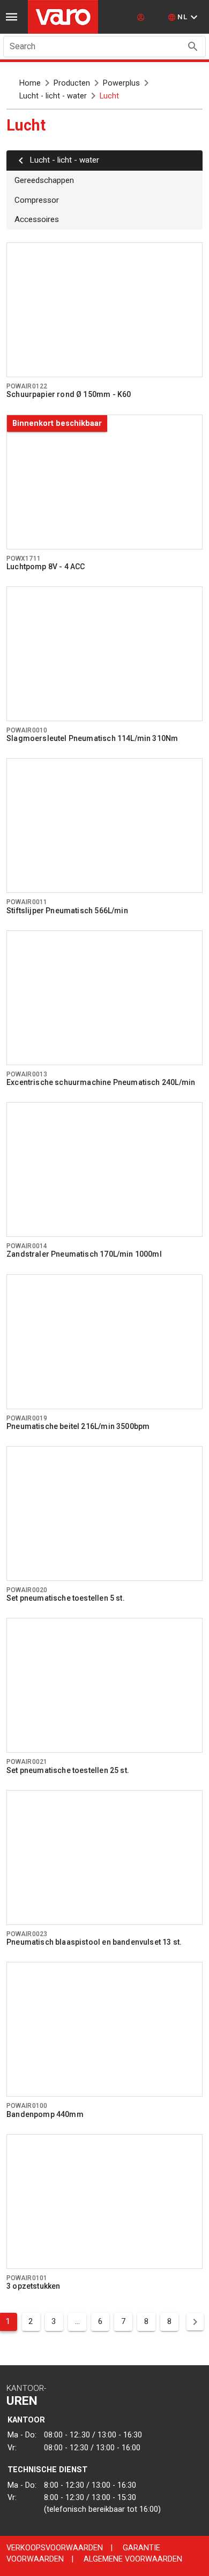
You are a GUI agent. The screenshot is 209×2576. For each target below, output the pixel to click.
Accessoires (37, 219)
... (77, 2321)
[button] (184, 17)
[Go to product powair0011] (104, 825)
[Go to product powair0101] (104, 2202)
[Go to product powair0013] (104, 998)
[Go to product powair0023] (104, 1858)
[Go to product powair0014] (104, 1169)
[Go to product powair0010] (104, 654)
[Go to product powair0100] (104, 2029)
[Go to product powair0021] (104, 1685)
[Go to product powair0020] (104, 1514)
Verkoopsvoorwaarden (55, 2548)
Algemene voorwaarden (133, 2559)
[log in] (142, 17)
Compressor (37, 200)
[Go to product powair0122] (104, 310)
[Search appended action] (193, 47)
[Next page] (195, 2322)
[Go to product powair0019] (104, 1342)
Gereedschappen (44, 180)
